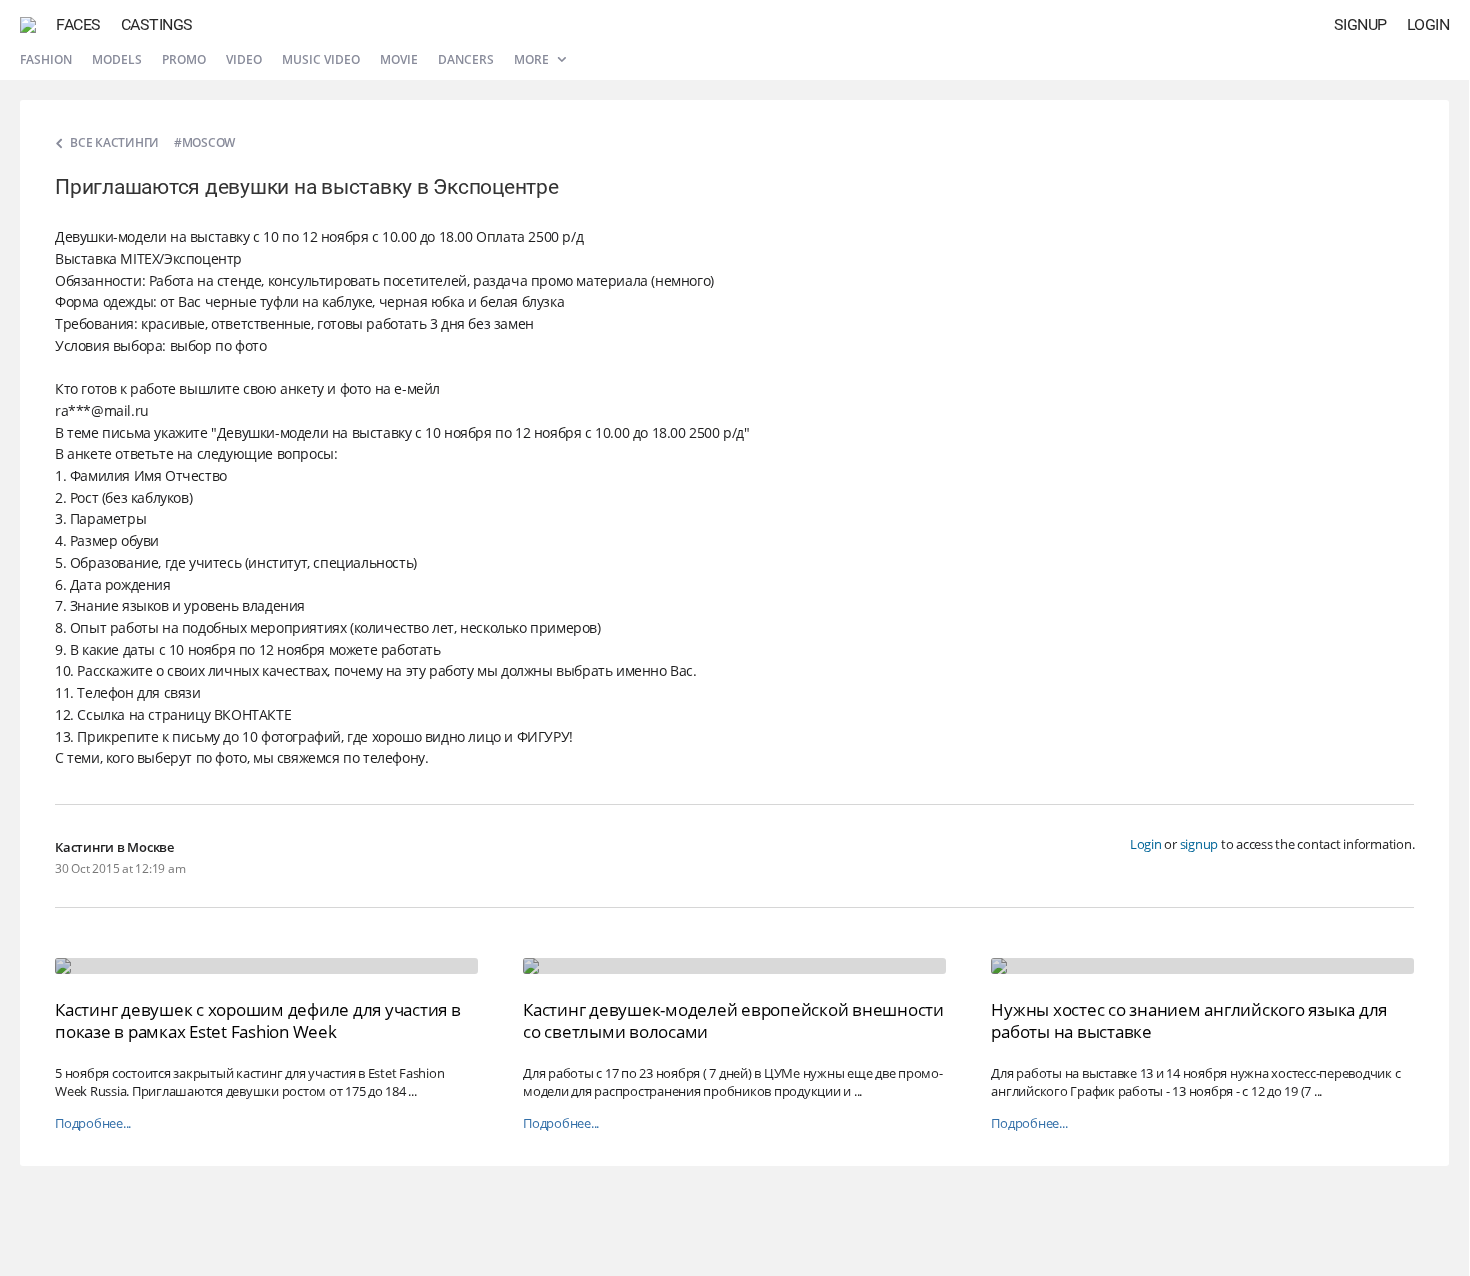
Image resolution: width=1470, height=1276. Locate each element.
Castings (157, 24)
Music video (321, 59)
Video (244, 59)
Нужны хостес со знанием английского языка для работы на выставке (1189, 1020)
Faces (78, 24)
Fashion (46, 59)
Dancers (466, 59)
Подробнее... (93, 1123)
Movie (399, 59)
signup (1199, 844)
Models (117, 59)
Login (1428, 24)
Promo (184, 59)
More (533, 59)
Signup (1360, 24)
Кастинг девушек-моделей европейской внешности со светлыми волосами (733, 1020)
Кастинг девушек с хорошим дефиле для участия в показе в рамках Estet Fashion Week (258, 1020)
